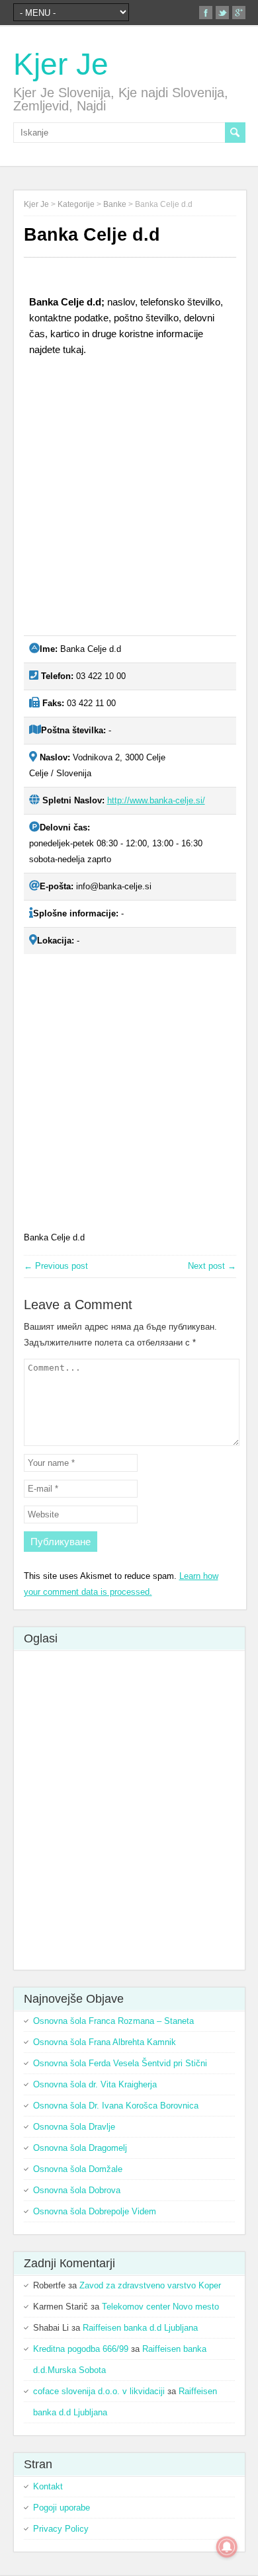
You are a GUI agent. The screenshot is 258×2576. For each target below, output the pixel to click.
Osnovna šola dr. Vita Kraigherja (95, 2084)
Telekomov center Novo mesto (160, 2307)
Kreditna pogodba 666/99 (81, 2349)
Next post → (212, 1266)
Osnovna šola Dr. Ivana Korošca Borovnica (116, 2106)
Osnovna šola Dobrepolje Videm (95, 2211)
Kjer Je (61, 64)
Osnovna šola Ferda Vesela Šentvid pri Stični (120, 2063)
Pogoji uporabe (62, 2508)
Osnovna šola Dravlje (74, 2127)
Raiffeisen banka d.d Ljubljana (140, 2328)
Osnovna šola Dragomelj (80, 2148)
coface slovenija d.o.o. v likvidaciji (99, 2391)
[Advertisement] (129, 501)
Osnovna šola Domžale (78, 2169)
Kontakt (48, 2486)
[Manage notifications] (227, 2547)
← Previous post (56, 1266)
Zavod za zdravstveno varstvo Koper (150, 2285)
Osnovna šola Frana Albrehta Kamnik (105, 2042)
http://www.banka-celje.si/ (156, 800)
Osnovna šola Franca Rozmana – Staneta (113, 2021)
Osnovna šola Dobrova (77, 2190)
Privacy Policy (61, 2529)
